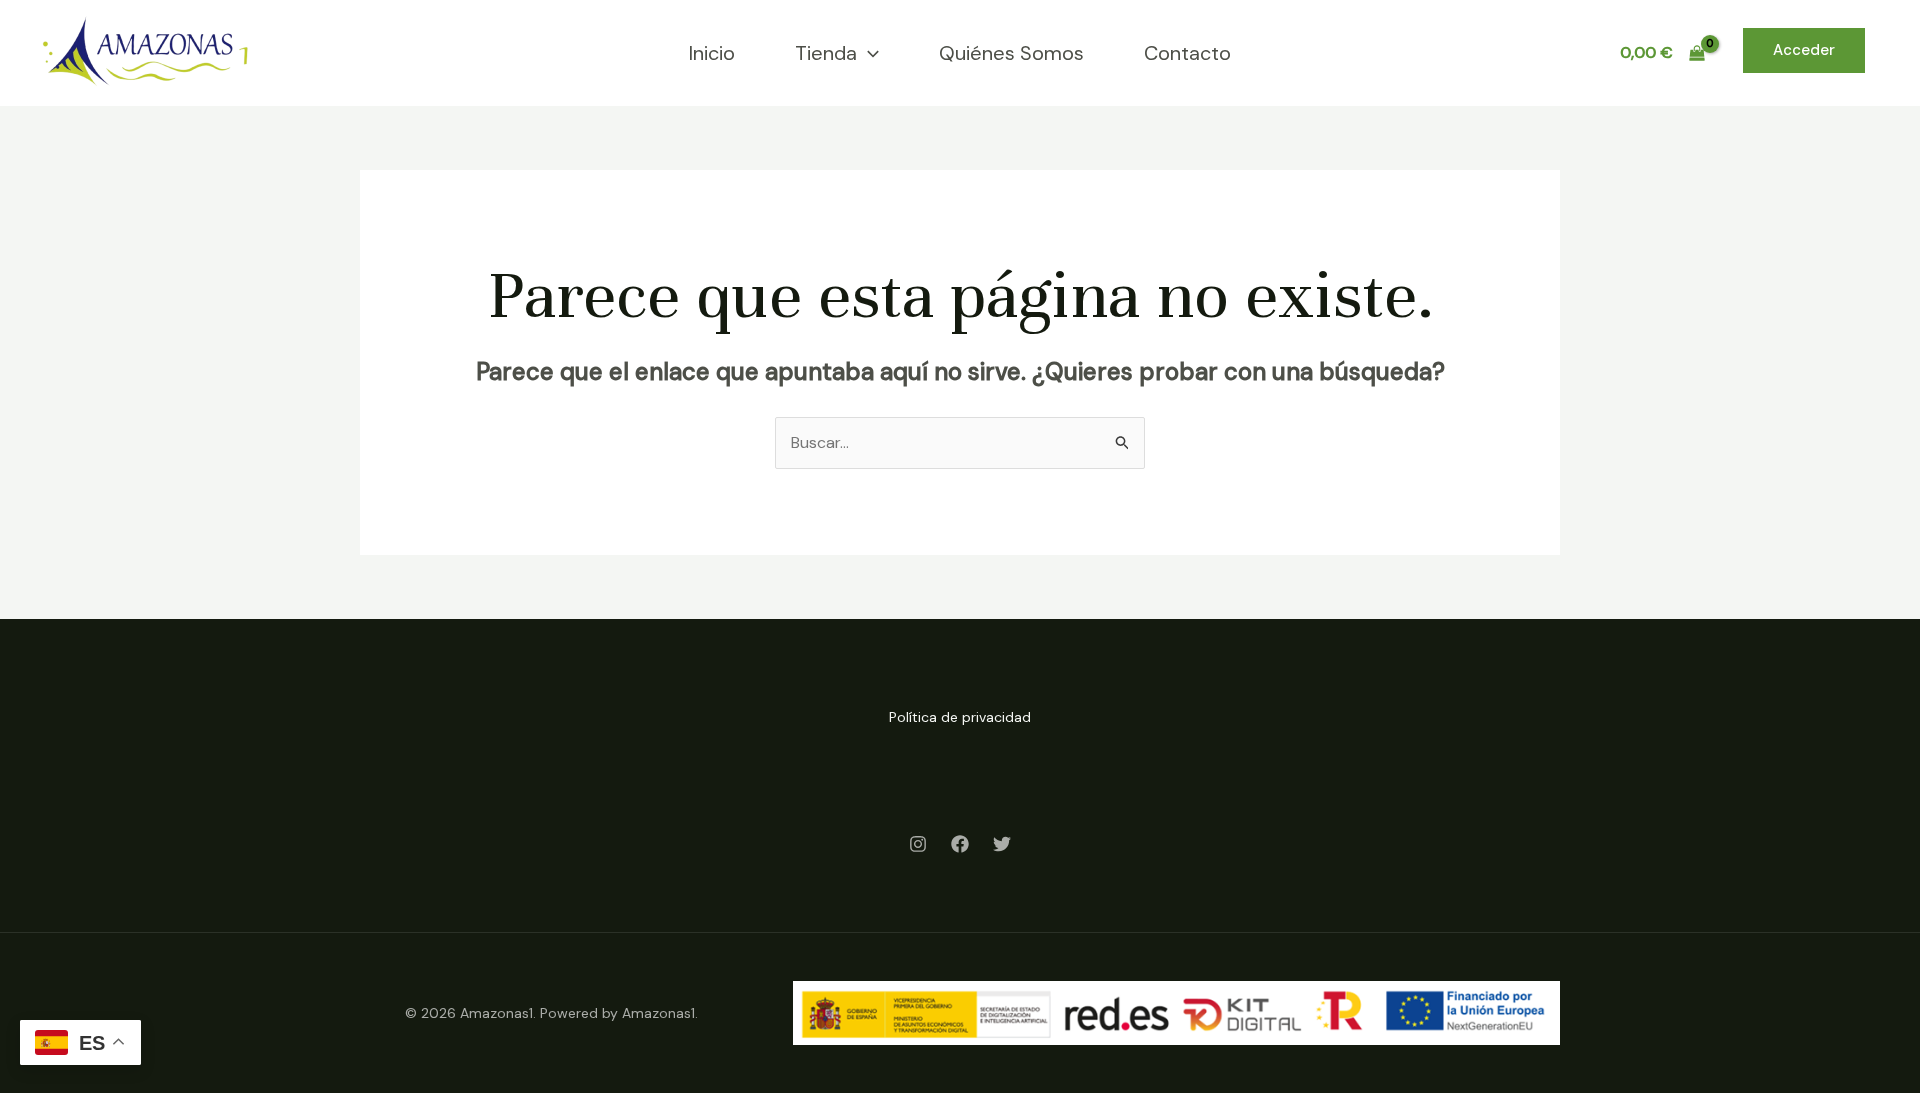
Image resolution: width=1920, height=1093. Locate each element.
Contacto (1187, 53)
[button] (868, 53)
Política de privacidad (960, 717)
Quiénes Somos (1011, 53)
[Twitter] (1002, 844)
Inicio (712, 53)
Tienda (826, 53)
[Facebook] (960, 844)
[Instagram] (918, 844)
